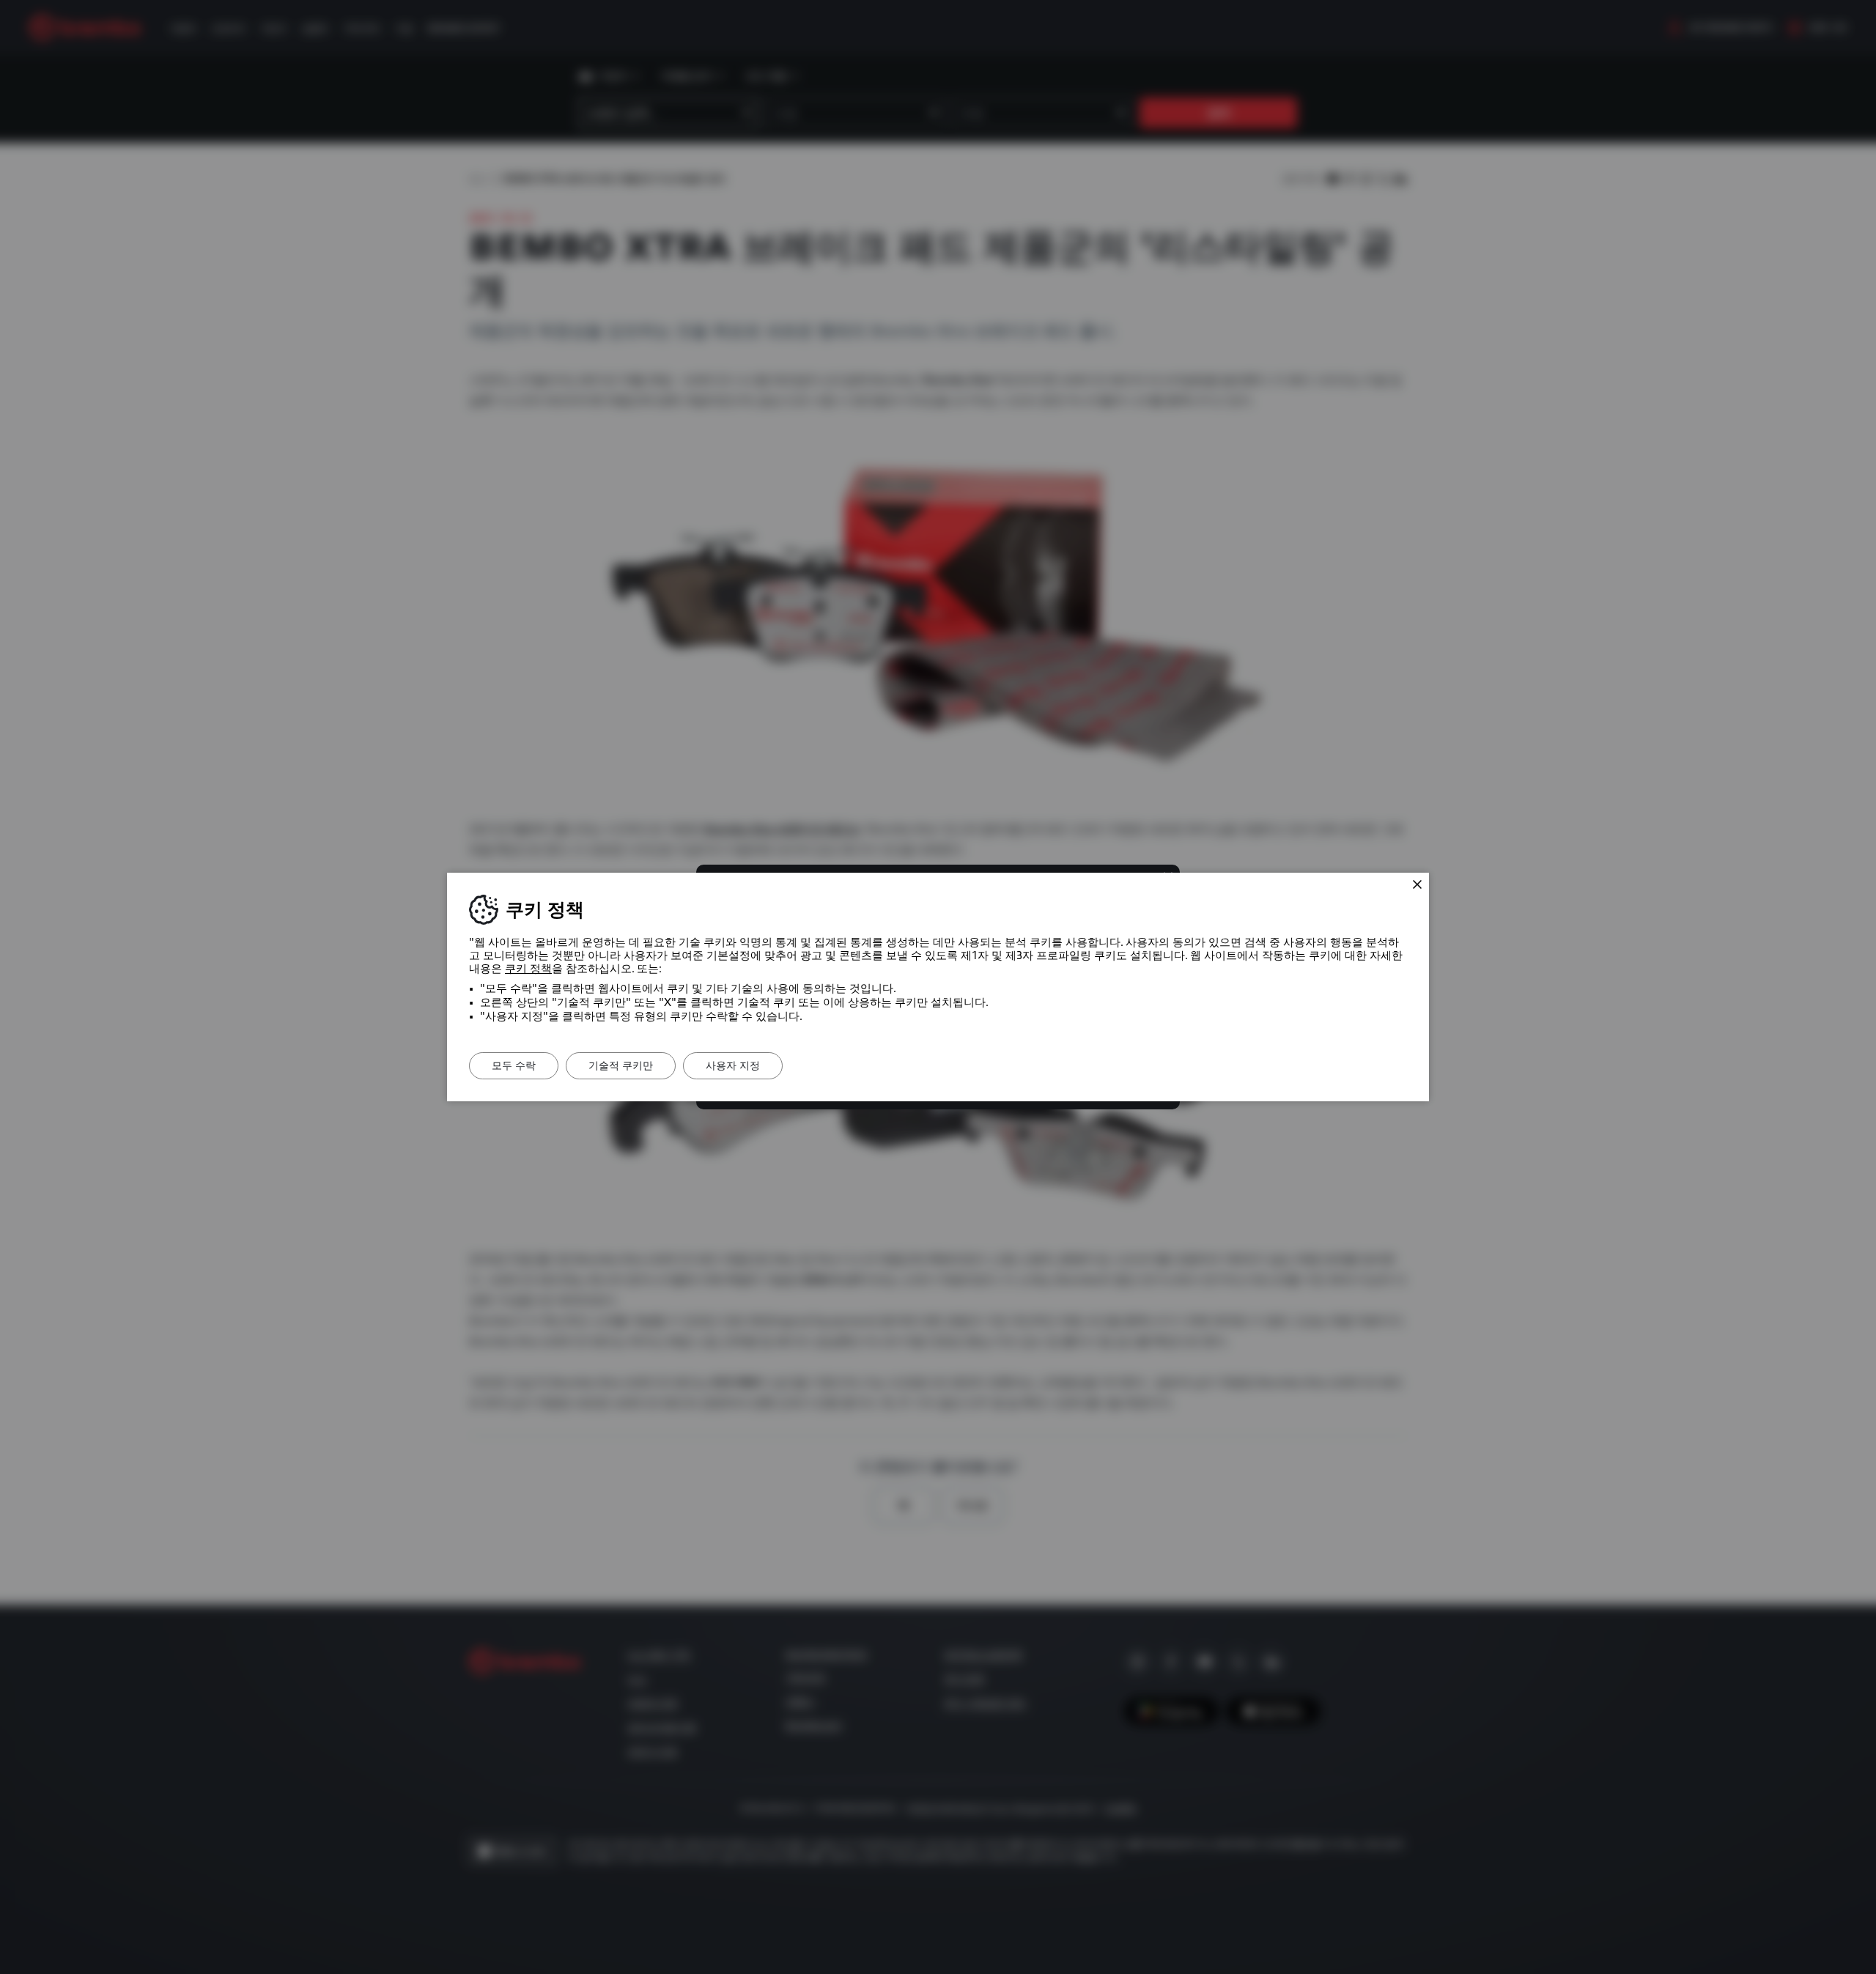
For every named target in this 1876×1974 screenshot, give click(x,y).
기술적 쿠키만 (621, 1065)
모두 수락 (514, 1065)
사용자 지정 (733, 1065)
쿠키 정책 (528, 969)
